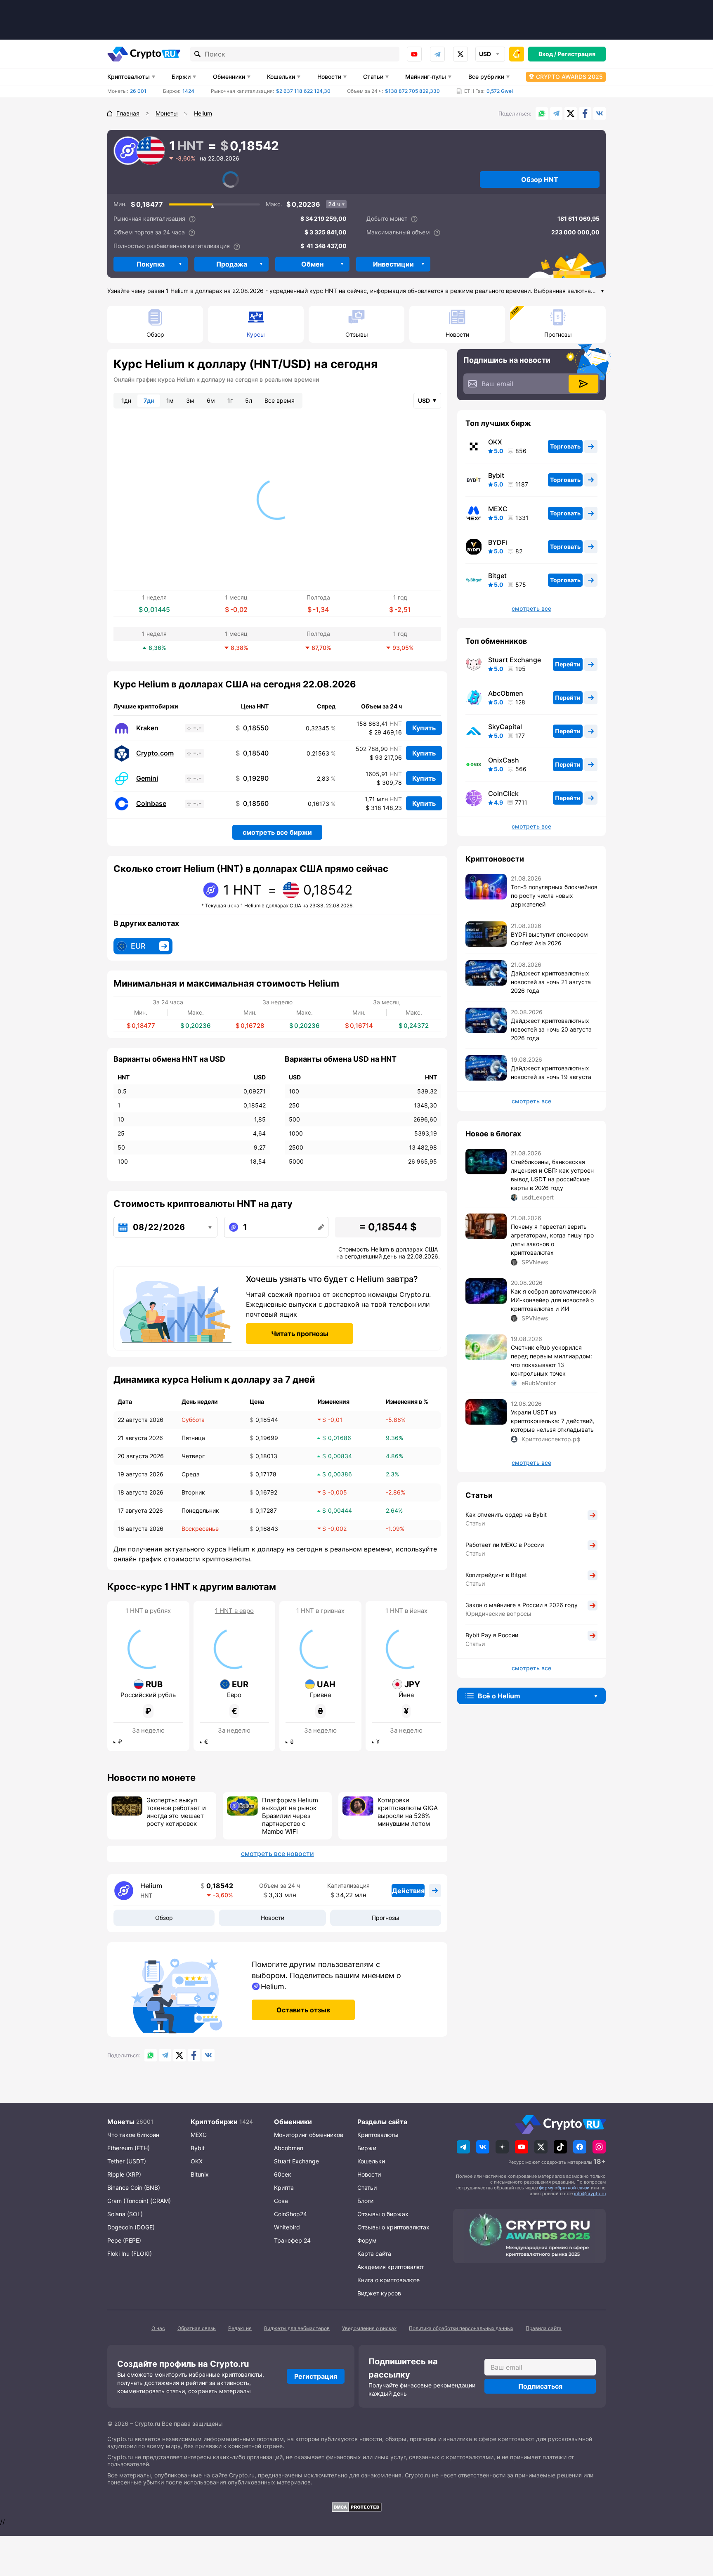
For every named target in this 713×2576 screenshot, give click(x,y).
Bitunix (200, 2174)
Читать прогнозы (300, 1334)
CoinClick (503, 793)
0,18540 (252, 753)
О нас (158, 2328)
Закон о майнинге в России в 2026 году (522, 1605)
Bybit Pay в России (492, 1635)
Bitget (497, 576)
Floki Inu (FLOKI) (130, 2254)
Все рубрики (486, 77)
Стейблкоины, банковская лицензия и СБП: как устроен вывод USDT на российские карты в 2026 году (552, 1175)
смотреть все (531, 609)
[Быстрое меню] (517, 54)
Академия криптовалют (391, 2267)
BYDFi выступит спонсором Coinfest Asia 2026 (549, 939)
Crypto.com (155, 753)
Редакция (240, 2328)
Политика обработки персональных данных (461, 2328)
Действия (408, 1891)
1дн (126, 400)
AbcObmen (506, 693)
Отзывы (357, 334)
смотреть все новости (277, 1853)
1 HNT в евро (234, 1611)
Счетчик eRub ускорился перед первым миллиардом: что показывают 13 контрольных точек (551, 1360)
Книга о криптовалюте (388, 2280)
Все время (280, 400)
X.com (571, 113)
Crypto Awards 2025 (569, 77)
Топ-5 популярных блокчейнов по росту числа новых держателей (554, 896)
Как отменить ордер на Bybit (506, 1515)
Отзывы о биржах (383, 2214)
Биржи (181, 77)
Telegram (437, 54)
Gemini (147, 778)
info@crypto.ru (590, 2193)
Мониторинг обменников (309, 2135)
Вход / (547, 54)
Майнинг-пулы (426, 77)
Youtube (414, 54)
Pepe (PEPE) (124, 2240)
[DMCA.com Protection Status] (356, 2507)
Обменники (229, 77)
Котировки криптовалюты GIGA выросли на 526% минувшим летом (408, 1812)
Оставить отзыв (303, 2010)
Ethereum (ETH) (129, 2148)
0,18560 (252, 804)
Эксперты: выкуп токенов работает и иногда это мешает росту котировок (176, 1812)
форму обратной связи (564, 2188)
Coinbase (151, 804)
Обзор (155, 334)
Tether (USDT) (127, 2161)
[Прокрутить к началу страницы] (694, 2524)
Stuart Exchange (515, 660)
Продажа (232, 264)
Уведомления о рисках (369, 2328)
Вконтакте (600, 113)
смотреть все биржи (277, 832)
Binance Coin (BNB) (134, 2188)
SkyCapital (505, 727)
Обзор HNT (540, 179)
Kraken (147, 728)
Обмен (312, 264)
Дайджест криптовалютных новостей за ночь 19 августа (551, 1072)
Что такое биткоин (133, 2135)
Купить (424, 728)
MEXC (498, 509)
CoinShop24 (290, 2214)
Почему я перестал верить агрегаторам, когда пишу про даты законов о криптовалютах (552, 1240)
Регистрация (576, 54)
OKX (495, 442)
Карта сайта (374, 2254)
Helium (151, 1886)
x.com (460, 54)
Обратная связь (197, 2328)
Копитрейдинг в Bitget (496, 1575)
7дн (149, 400)
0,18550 (252, 728)
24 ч (334, 204)
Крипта (284, 2188)
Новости (329, 77)
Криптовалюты (129, 77)
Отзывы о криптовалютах (393, 2227)
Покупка (151, 264)
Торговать (565, 446)
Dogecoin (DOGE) (131, 2227)
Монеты (121, 2122)
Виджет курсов (379, 2293)
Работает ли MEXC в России (505, 1545)
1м (170, 400)
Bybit (496, 475)
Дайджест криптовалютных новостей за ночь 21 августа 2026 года (551, 982)
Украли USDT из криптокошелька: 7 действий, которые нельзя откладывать (552, 1421)
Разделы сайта (382, 2122)
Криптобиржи (214, 2122)
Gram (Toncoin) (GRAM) (139, 2201)
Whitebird (287, 2227)
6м (211, 400)
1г (230, 400)
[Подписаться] (583, 384)
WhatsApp (542, 113)
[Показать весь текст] (602, 292)
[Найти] (198, 54)
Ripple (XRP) (124, 2174)
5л (249, 400)
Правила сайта (544, 2328)
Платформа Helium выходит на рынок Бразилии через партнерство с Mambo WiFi (290, 1816)
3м (190, 400)
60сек (283, 2174)
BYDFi (498, 542)
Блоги (365, 2201)
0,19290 (252, 778)
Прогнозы (558, 334)
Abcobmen (289, 2148)
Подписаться (540, 2386)
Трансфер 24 (292, 2240)
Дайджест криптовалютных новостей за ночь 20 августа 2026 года (551, 1029)
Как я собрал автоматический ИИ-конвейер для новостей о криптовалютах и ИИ (553, 1300)
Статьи (373, 77)
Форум (367, 2240)
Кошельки (281, 77)
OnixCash (504, 760)
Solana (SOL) (125, 2214)
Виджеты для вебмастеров (297, 2328)
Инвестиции (393, 264)
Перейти (568, 664)
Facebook (585, 113)
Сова (281, 2201)
